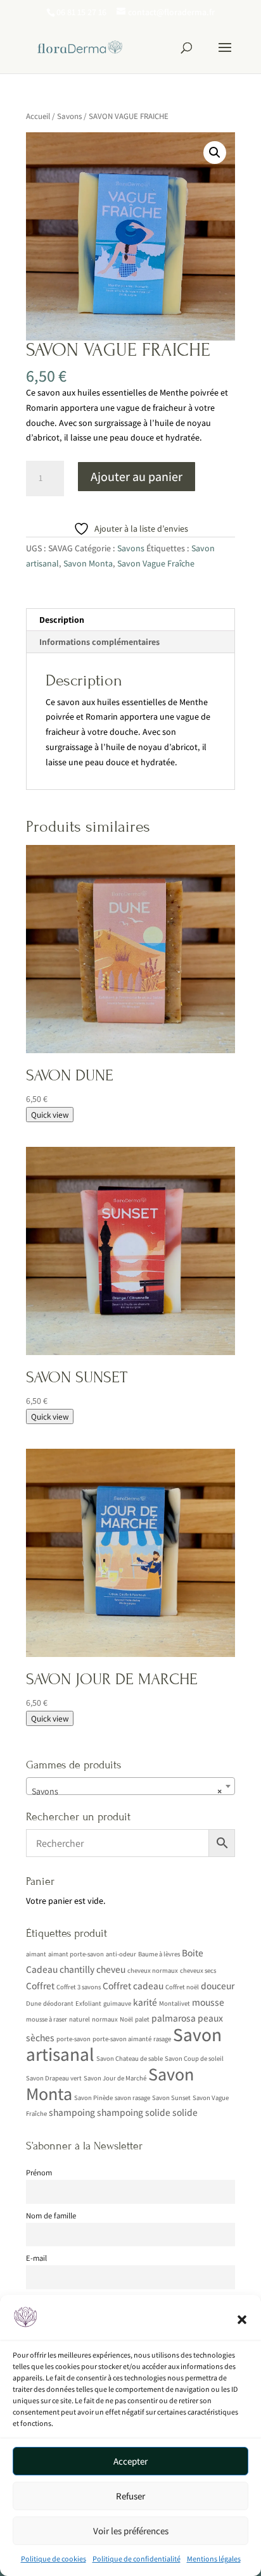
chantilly (77, 1969)
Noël (126, 2019)
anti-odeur (121, 1954)
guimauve (117, 2003)
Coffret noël (182, 1987)
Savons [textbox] (127, 1791)
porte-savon (73, 2039)
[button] (242, 2320)
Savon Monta (88, 563)
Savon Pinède (93, 2098)
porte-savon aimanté (122, 2039)
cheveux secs (198, 1970)
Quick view (50, 1115)
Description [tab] (62, 620)
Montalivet (175, 2003)
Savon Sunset (171, 2098)
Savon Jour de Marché (115, 2078)
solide (185, 2112)
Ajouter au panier (137, 477)
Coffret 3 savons (79, 1987)
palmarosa (174, 2018)
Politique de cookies (54, 2559)
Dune (34, 2003)
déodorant (58, 2003)
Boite (193, 1953)
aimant (36, 1954)
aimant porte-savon (76, 1954)
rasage (162, 2039)
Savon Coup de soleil (194, 2058)
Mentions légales (214, 2559)
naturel (80, 2019)
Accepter (130, 2461)
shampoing (72, 2112)
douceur (218, 1985)
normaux (105, 2019)
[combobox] (130, 1786)
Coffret (40, 1985)
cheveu (111, 1969)
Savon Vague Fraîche (156, 563)
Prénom (39, 2173)
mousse (208, 2002)
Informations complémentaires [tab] (99, 642)
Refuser (130, 2496)
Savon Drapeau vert (54, 2078)
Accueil (38, 116)
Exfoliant (88, 2003)
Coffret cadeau (133, 1985)
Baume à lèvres (159, 1954)
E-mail (36, 2258)
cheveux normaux (153, 1970)
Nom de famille (51, 2216)
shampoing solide (134, 2112)
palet (142, 2019)
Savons (69, 116)
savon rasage (132, 2098)
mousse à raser (47, 2019)
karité (145, 2002)
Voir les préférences (131, 2531)
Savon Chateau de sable (130, 2058)
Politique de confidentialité (137, 2559)
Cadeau (42, 1969)
